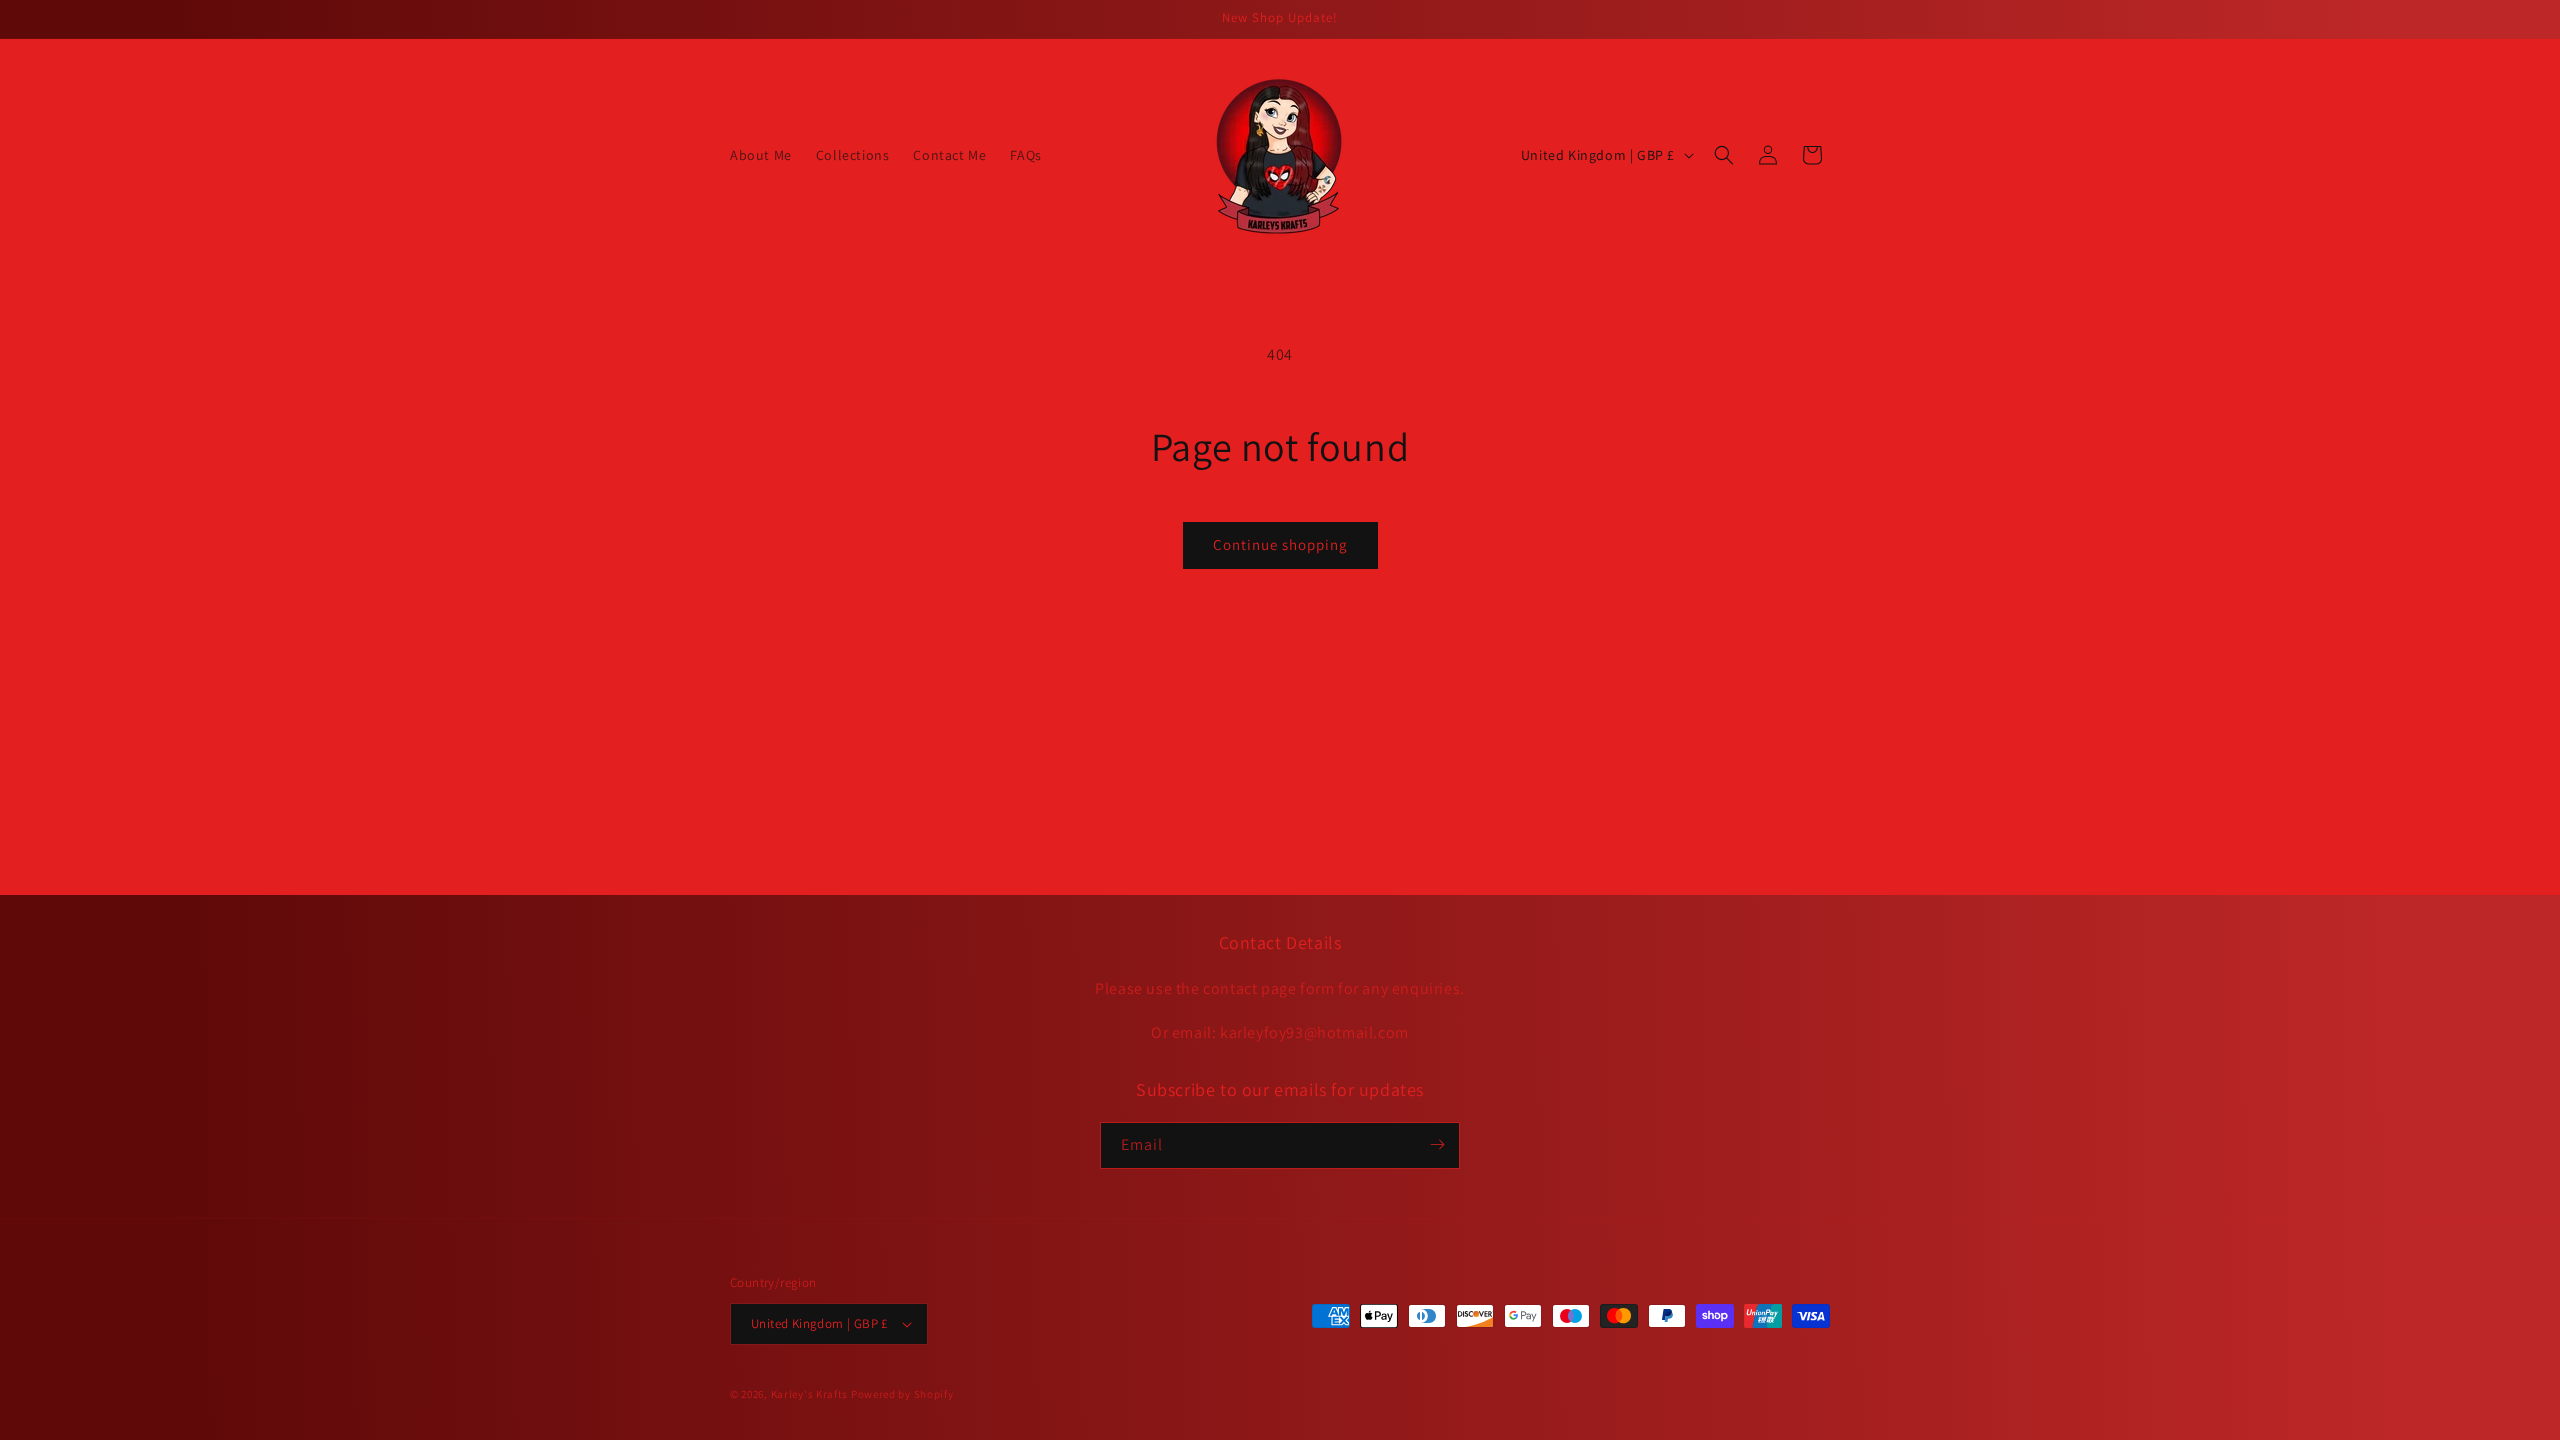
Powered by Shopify (902, 1394)
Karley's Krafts (811, 1394)
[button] (1724, 155)
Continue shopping (1280, 544)
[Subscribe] (1437, 1144)
